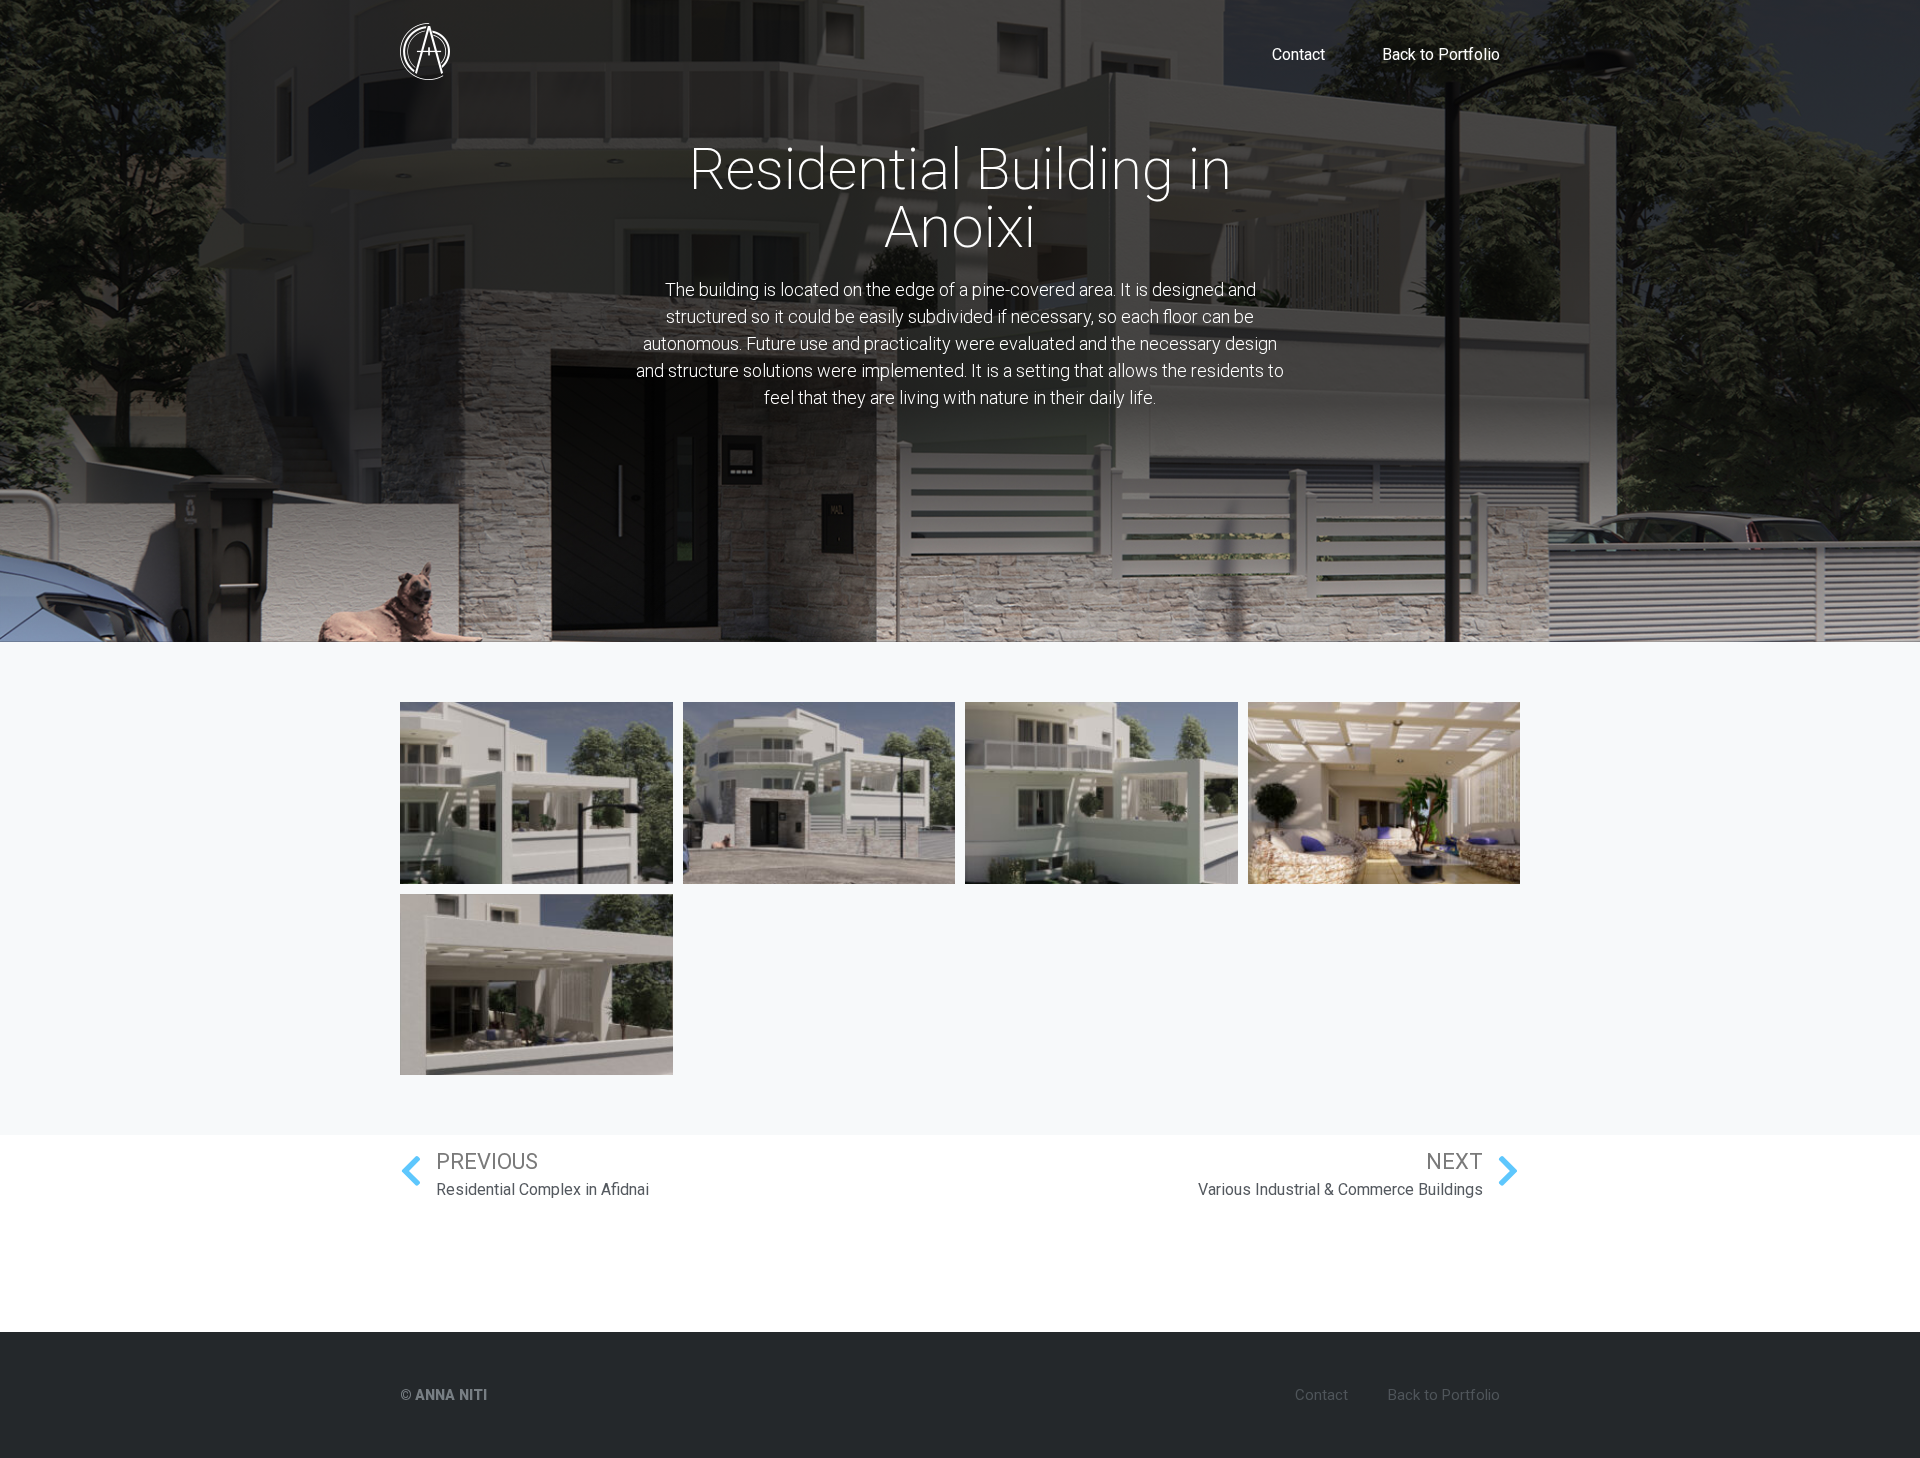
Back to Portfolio (1441, 54)
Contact (1298, 54)
